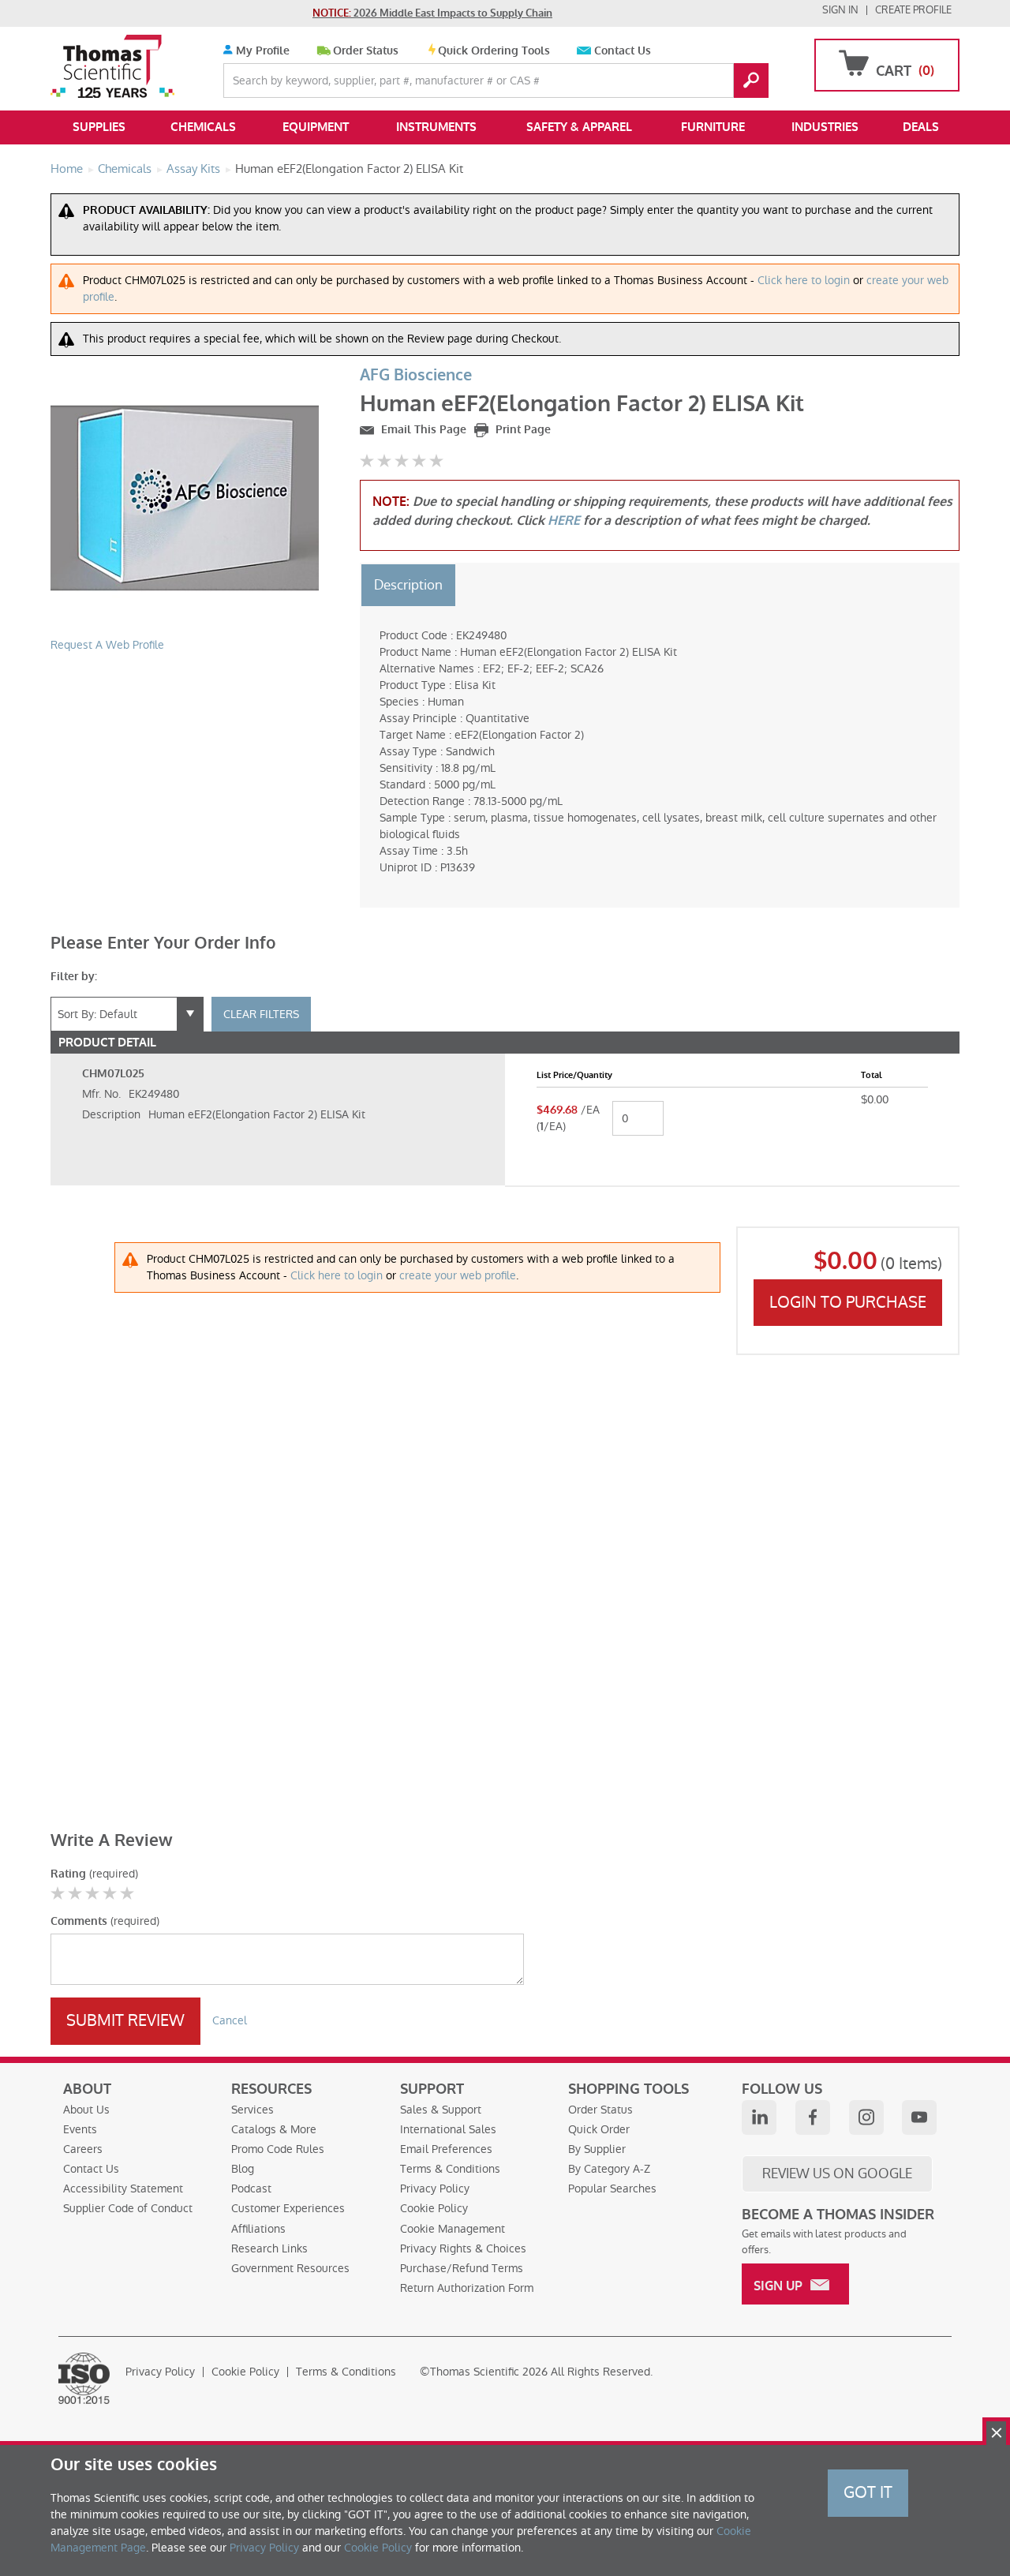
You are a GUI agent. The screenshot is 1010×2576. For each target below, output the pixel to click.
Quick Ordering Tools (494, 51)
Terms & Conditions (450, 2169)
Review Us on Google (837, 2173)
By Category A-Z (609, 2169)
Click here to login (804, 280)
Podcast (251, 2188)
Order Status (366, 51)
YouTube (919, 2117)
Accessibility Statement (123, 2188)
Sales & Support (441, 2110)
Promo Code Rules (278, 2149)
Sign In (840, 10)
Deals (921, 127)
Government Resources (290, 2268)
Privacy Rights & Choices (463, 2248)
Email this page (422, 430)
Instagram (866, 2117)
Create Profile (913, 10)
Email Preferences (446, 2149)
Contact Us (623, 51)
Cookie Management (453, 2229)
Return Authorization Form (467, 2288)
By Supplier (597, 2149)
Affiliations (258, 2229)
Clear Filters (261, 1014)
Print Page (522, 430)
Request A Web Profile (107, 645)
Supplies (99, 127)
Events (80, 2129)
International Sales (448, 2129)
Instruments (436, 127)
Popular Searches (612, 2188)
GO (751, 80)
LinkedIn (759, 2117)
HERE (564, 520)
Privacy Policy (435, 2188)
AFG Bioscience (416, 375)
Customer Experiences (288, 2208)
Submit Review (125, 2020)
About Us (86, 2110)
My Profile (261, 51)
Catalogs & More (274, 2129)
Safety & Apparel (579, 127)
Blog (243, 2169)
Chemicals (203, 127)
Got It (868, 2492)
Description (408, 585)
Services (252, 2110)
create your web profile (458, 1275)
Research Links (269, 2248)
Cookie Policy (434, 2208)
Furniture (713, 127)
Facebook (813, 2117)
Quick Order (599, 2129)
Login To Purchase (848, 1302)
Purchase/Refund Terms (462, 2268)
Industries (825, 127)
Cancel (230, 2020)
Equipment (316, 127)
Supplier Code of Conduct (128, 2208)
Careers (83, 2149)
